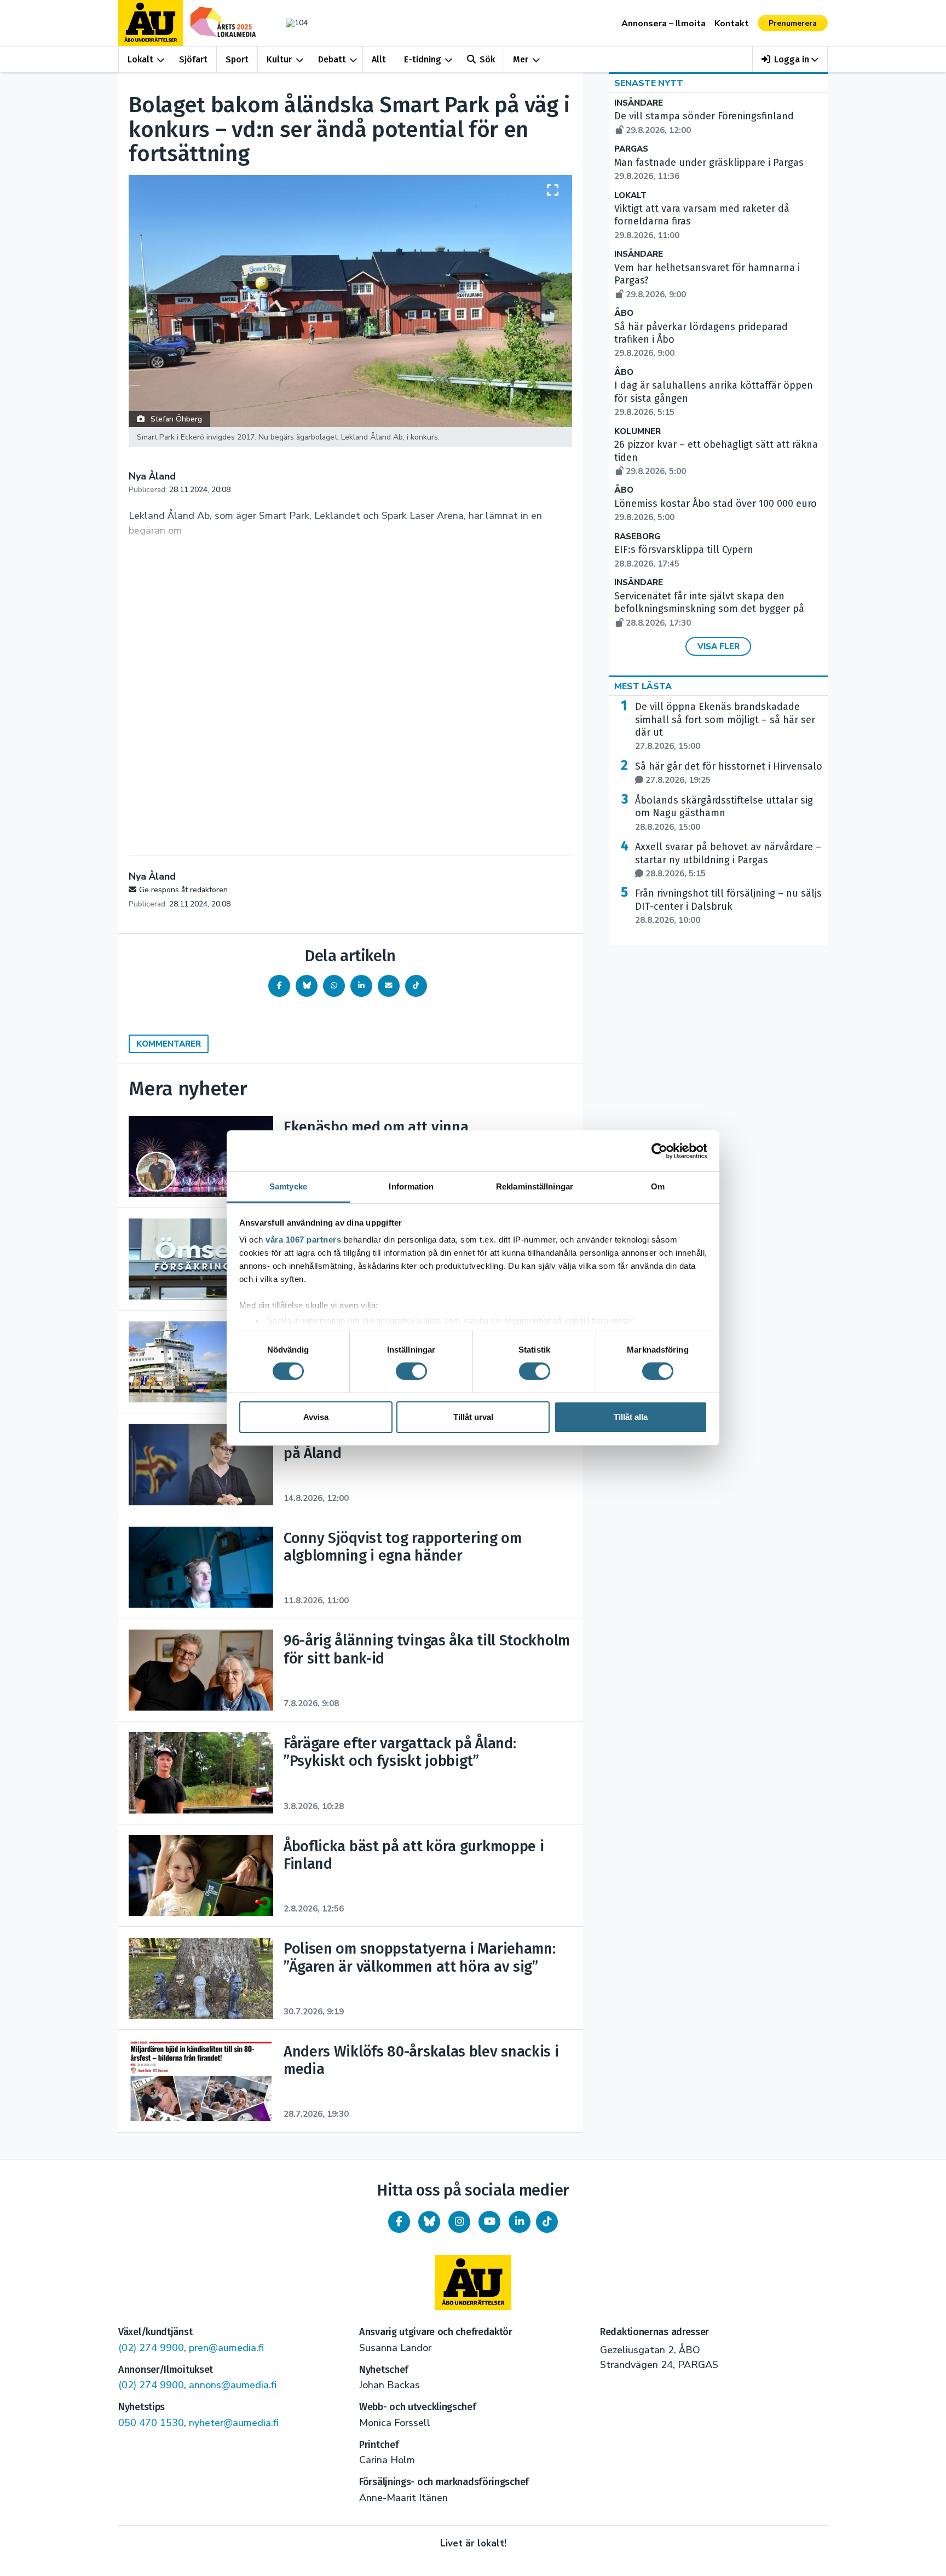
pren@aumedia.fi (226, 2348)
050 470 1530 (151, 2423)
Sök (487, 59)
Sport (237, 59)
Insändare (639, 103)
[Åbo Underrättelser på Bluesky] (429, 2222)
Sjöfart (193, 59)
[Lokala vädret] (291, 23)
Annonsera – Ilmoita (664, 24)
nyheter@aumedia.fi (234, 2423)
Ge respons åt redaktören (183, 890)
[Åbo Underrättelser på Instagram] (459, 2222)
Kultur (279, 59)
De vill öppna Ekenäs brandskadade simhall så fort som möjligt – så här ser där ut (725, 726)
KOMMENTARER (169, 1044)
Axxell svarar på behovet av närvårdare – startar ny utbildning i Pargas (728, 860)
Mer (521, 59)
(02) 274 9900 (151, 2348)
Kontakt (732, 24)
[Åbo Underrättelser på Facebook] (399, 2222)
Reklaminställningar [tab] (535, 1186)
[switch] (411, 1371)
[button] (790, 59)
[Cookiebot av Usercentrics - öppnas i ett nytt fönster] (659, 1151)
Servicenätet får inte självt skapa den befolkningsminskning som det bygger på (709, 609)
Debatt (332, 59)
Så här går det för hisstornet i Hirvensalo (729, 773)
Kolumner (638, 432)
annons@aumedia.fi (233, 2385)
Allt (379, 59)
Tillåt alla (631, 1417)
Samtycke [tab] (288, 1186)
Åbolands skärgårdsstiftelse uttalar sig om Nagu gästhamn (724, 813)
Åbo (624, 313)
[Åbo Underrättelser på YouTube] (489, 2222)
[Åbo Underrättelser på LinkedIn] (520, 2222)
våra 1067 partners (303, 1240)
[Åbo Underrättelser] (473, 2283)
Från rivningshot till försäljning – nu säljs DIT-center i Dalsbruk (728, 906)
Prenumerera (793, 23)
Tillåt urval (473, 1417)
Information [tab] (411, 1186)
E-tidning (423, 59)
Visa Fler (719, 646)
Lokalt (140, 59)
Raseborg (637, 537)
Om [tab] (658, 1186)
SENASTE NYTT (649, 83)
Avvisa (316, 1417)
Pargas (631, 149)
